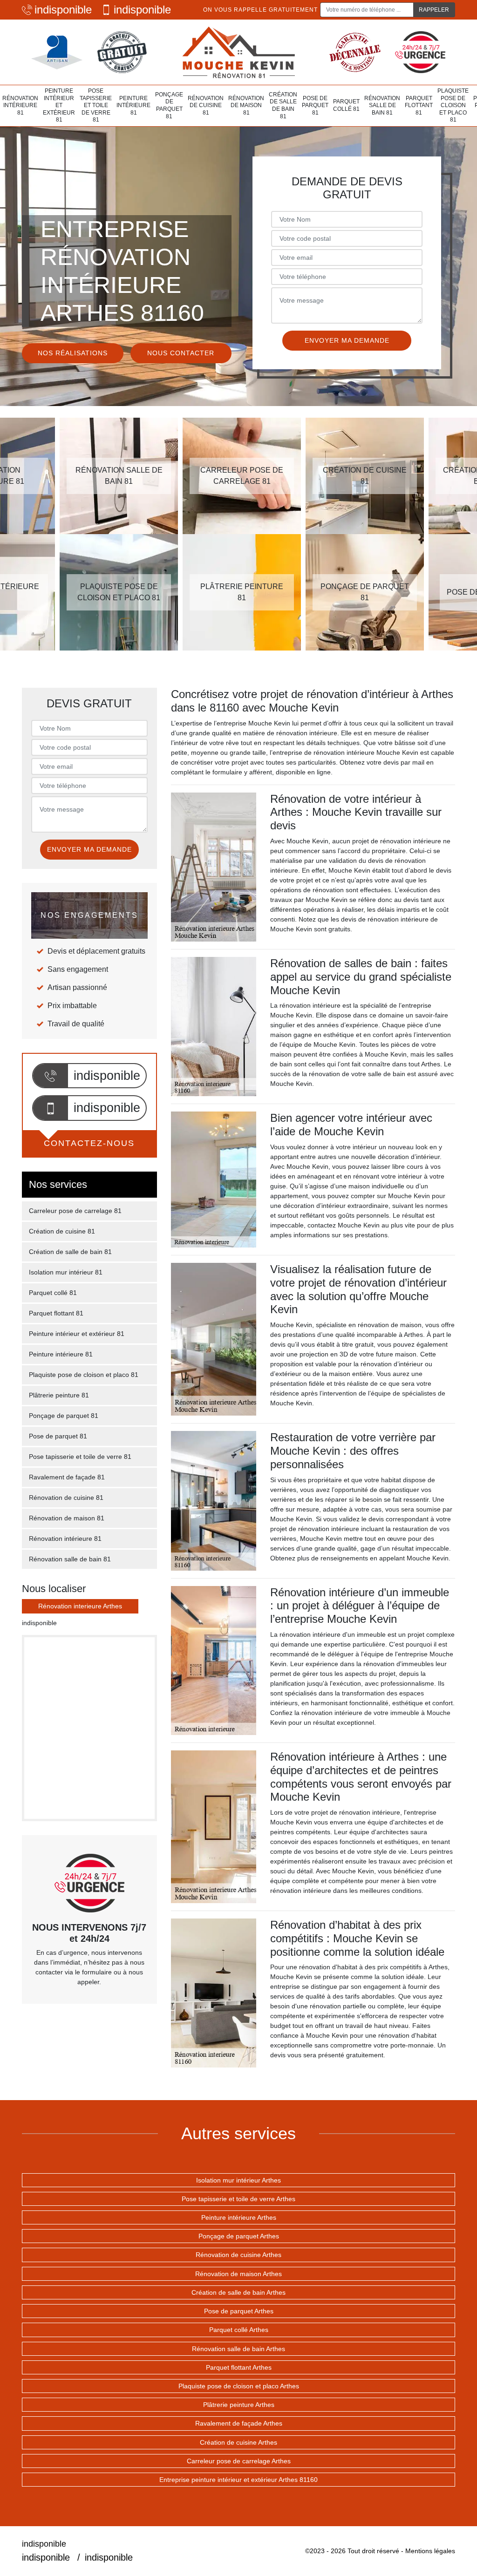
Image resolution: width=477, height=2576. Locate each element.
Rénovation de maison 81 (246, 105)
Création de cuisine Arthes (238, 2442)
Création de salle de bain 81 (283, 105)
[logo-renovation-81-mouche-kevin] (238, 52)
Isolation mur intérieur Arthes (238, 2180)
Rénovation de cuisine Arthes (238, 2255)
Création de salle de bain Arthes (238, 2292)
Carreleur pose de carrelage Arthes (239, 2461)
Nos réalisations (73, 353)
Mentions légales (430, 2551)
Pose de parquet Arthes (239, 2311)
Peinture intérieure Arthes (239, 2217)
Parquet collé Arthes (239, 2330)
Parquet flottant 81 (419, 105)
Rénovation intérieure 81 (20, 105)
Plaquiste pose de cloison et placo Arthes (239, 2386)
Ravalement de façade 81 (67, 1477)
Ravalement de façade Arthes (239, 2423)
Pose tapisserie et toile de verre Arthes (238, 2199)
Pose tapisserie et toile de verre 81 (96, 105)
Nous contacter (181, 353)
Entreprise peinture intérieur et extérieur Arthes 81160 (238, 2480)
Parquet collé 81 (346, 105)
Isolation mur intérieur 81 (66, 1272)
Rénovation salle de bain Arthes (238, 2349)
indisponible (63, 10)
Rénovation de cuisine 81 (206, 105)
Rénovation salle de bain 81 (382, 105)
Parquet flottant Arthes (239, 2367)
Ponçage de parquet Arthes (239, 2236)
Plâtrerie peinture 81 (59, 1395)
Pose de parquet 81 (315, 105)
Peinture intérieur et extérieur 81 (59, 105)
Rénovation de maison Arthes (238, 2274)
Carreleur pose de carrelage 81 (75, 1211)
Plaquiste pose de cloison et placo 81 (453, 105)
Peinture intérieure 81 (133, 105)
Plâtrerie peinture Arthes (239, 2405)
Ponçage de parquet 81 (169, 105)
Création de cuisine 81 (62, 1231)
